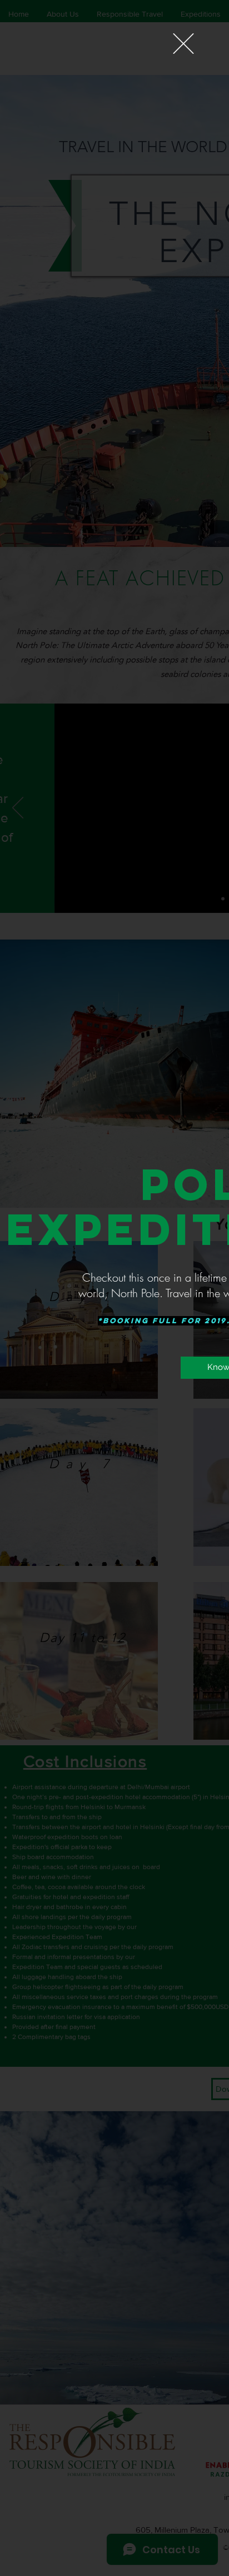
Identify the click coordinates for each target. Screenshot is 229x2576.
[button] (183, 44)
